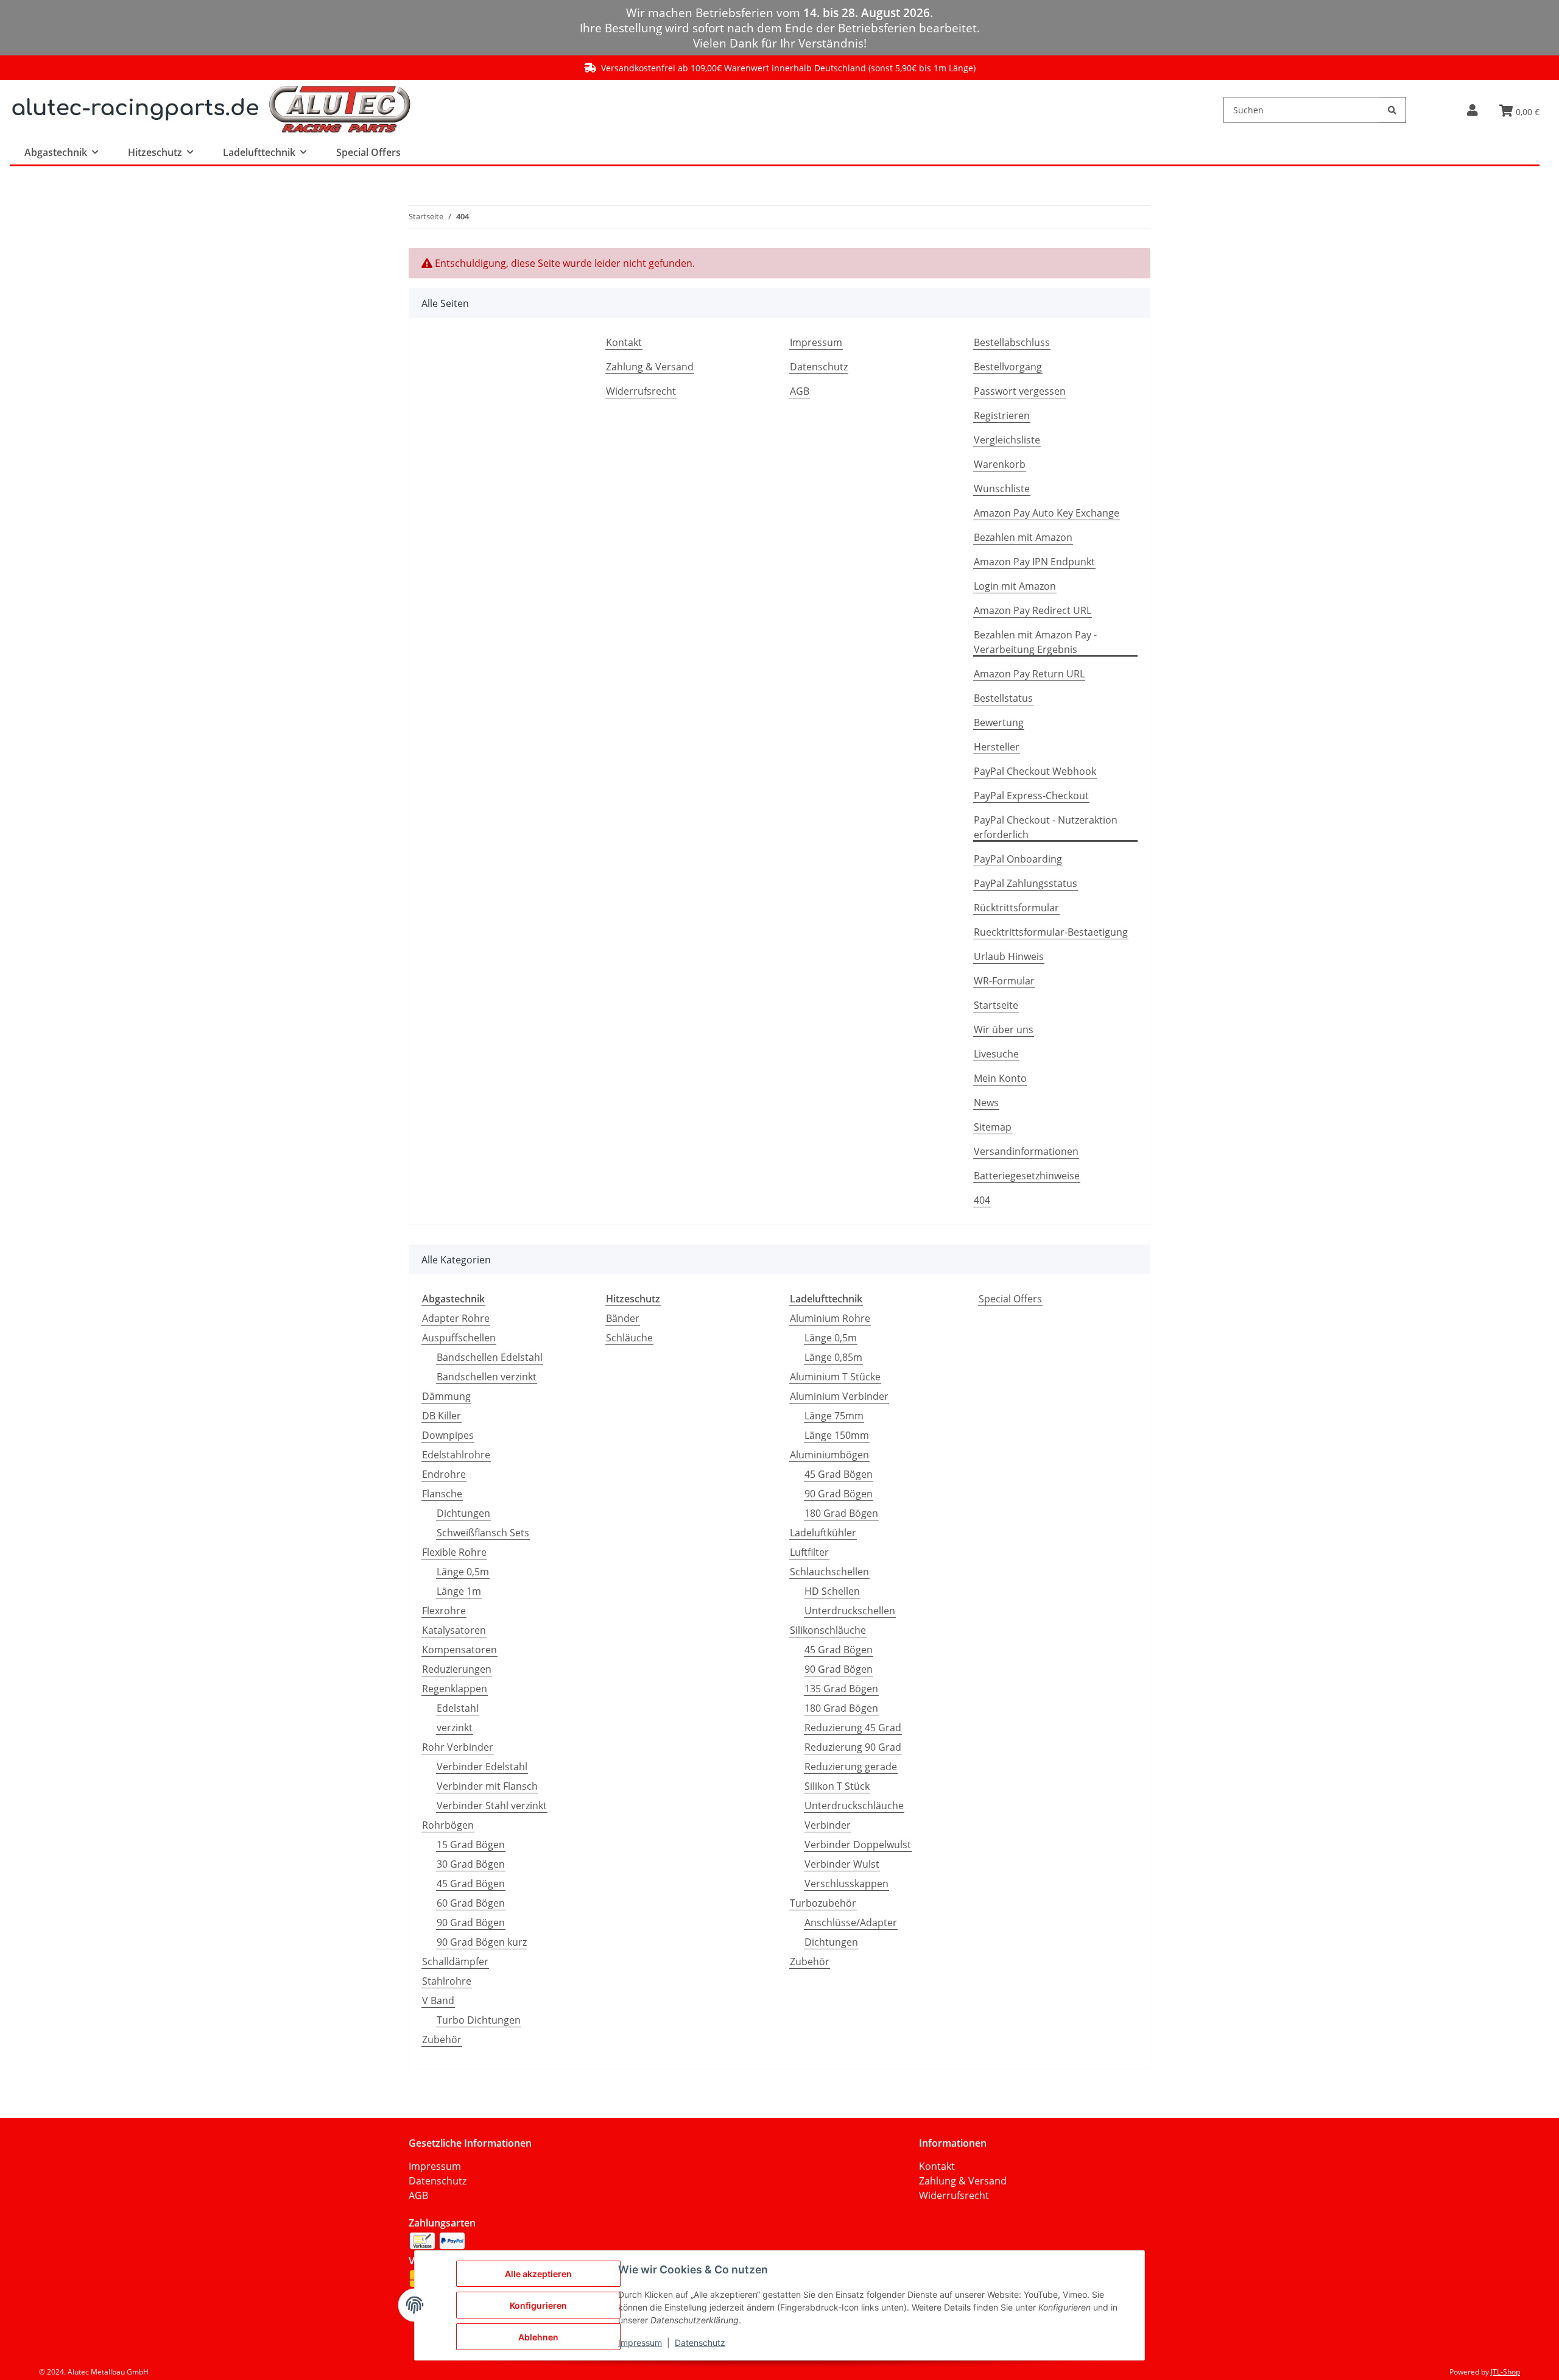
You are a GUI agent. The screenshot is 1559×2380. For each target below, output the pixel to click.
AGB (800, 391)
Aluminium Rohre (830, 1318)
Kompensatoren (459, 1650)
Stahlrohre (447, 1981)
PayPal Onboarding (1018, 859)
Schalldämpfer (455, 1962)
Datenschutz (819, 367)
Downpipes (448, 1435)
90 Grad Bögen (471, 1923)
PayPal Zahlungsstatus (1026, 883)
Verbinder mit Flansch (487, 1786)
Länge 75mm (834, 1416)
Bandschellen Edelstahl (490, 1357)
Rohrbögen (448, 1825)
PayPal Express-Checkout (1031, 796)
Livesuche (996, 1054)
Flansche (442, 1494)
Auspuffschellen (459, 1338)
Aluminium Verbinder (839, 1396)
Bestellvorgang (1008, 367)
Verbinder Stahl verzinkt (492, 1806)
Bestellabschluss (1012, 342)
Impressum (816, 342)
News (986, 1103)
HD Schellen (832, 1591)
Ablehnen (538, 2337)
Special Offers (1010, 1299)
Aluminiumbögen (829, 1455)
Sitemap (993, 1127)
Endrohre (444, 1474)
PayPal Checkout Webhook (1035, 771)
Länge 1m (459, 1591)
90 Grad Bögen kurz (482, 1942)
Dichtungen (463, 1513)
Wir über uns (1004, 1029)
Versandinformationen (1026, 1151)
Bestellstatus (1003, 698)
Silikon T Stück (837, 1786)
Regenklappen (455, 1689)
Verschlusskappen (846, 1884)
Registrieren (1002, 415)
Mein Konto (1000, 1078)
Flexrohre (444, 1611)
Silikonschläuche (828, 1630)
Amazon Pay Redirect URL (1033, 610)
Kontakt (624, 342)
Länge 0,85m (833, 1357)
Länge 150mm (837, 1435)
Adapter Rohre (456, 1318)
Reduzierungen (457, 1669)
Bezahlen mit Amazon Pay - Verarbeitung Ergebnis (1035, 642)
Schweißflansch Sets (483, 1533)
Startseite (996, 1005)
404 (982, 1200)
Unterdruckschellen (850, 1611)
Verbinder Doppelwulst (858, 1845)
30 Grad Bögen (471, 1864)
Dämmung (446, 1396)
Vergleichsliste (1007, 440)
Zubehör (442, 2039)
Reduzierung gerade (851, 1767)
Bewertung (999, 722)
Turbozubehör (823, 1903)
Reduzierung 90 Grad (853, 1747)
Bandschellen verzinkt (487, 1377)
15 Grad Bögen (471, 1845)
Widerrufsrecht (641, 391)
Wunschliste (1002, 489)
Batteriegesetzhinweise (1027, 1176)
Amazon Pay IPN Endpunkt (1034, 562)
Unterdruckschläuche (854, 1806)
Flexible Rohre (454, 1552)
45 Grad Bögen (471, 1884)
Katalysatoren (454, 1630)
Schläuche (629, 1338)
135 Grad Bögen (841, 1689)
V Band (438, 2000)
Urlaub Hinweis (1009, 956)
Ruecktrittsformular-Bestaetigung (1051, 932)
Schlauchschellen (829, 1572)
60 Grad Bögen (471, 1903)
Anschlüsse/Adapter (851, 1923)
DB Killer (442, 1416)
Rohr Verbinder (458, 1747)
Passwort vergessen (1020, 391)
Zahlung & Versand (650, 367)
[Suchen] (1392, 110)
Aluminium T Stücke (835, 1377)
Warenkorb (1000, 464)
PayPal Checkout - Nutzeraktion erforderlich (1046, 827)
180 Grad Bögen (841, 1513)
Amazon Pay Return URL (1029, 674)
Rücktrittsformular (1016, 908)
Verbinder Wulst (842, 1864)
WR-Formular (1004, 981)
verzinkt (455, 1728)
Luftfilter (809, 1552)
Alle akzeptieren (538, 2274)
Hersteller (997, 747)
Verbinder (828, 1825)
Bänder (623, 1318)
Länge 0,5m (463, 1572)
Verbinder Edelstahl (482, 1767)
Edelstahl (458, 1708)
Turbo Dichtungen (479, 2020)
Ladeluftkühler (823, 1533)
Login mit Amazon (1015, 586)
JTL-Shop (1505, 2372)
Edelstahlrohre (456, 1455)
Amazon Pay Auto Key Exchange (1047, 513)
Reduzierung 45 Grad (853, 1728)
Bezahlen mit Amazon (1023, 537)
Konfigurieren (538, 2305)
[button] (1472, 110)
